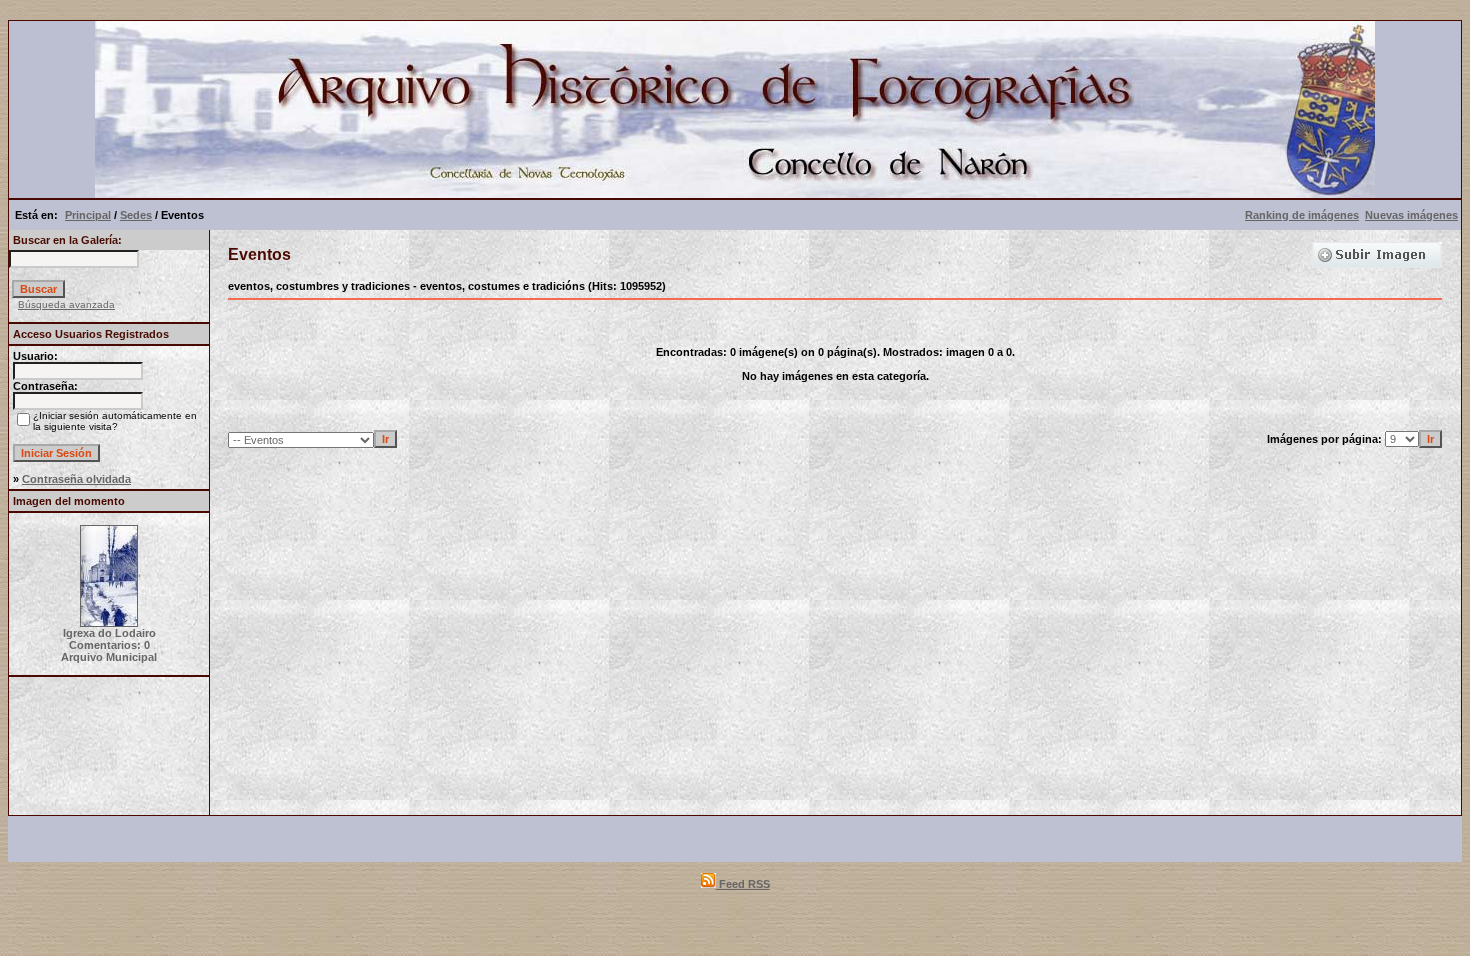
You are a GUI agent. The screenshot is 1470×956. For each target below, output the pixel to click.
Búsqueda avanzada (66, 304)
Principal (88, 215)
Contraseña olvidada (76, 479)
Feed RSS (743, 884)
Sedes (136, 215)
